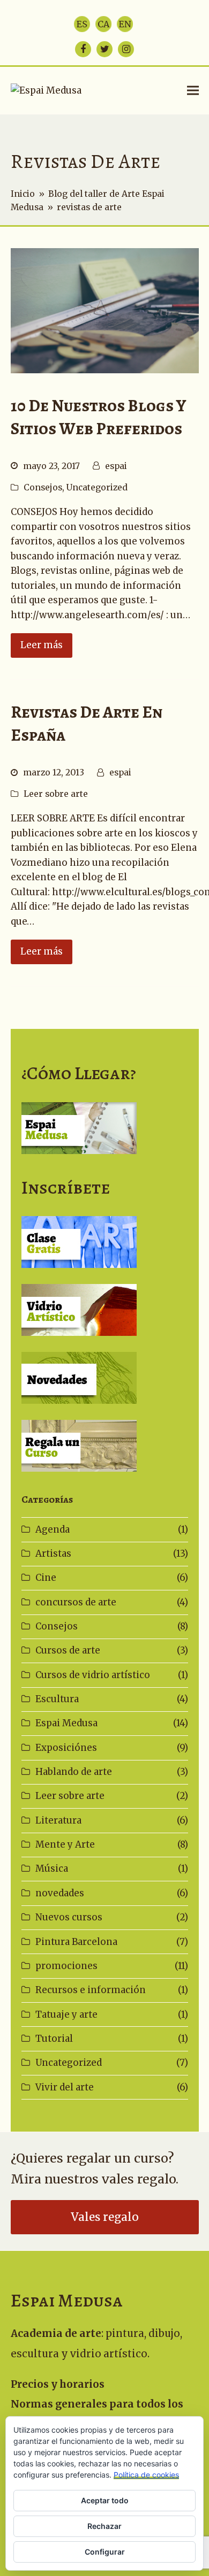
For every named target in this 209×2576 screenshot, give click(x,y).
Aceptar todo (105, 2500)
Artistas (53, 1554)
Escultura (57, 1699)
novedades (60, 1893)
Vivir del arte (65, 2087)
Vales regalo (105, 2217)
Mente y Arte (65, 1844)
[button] (193, 91)
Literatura (58, 1820)
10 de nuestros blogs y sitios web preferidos (98, 417)
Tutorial (54, 2039)
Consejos (43, 487)
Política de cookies (146, 2475)
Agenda (53, 1529)
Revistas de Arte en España (87, 724)
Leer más (42, 645)
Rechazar (104, 2526)
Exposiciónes (66, 1748)
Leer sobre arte (56, 794)
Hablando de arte (74, 1772)
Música (52, 1868)
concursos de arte (76, 1602)
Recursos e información (91, 1990)
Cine (46, 1578)
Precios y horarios (58, 2384)
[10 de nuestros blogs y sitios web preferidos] (105, 310)
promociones (66, 1966)
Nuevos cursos (69, 1917)
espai (116, 466)
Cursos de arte (68, 1650)
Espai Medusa (66, 1723)
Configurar (105, 2552)
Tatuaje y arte (66, 2014)
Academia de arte (56, 2333)
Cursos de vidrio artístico (93, 1675)
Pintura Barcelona (76, 1942)
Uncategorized (97, 487)
